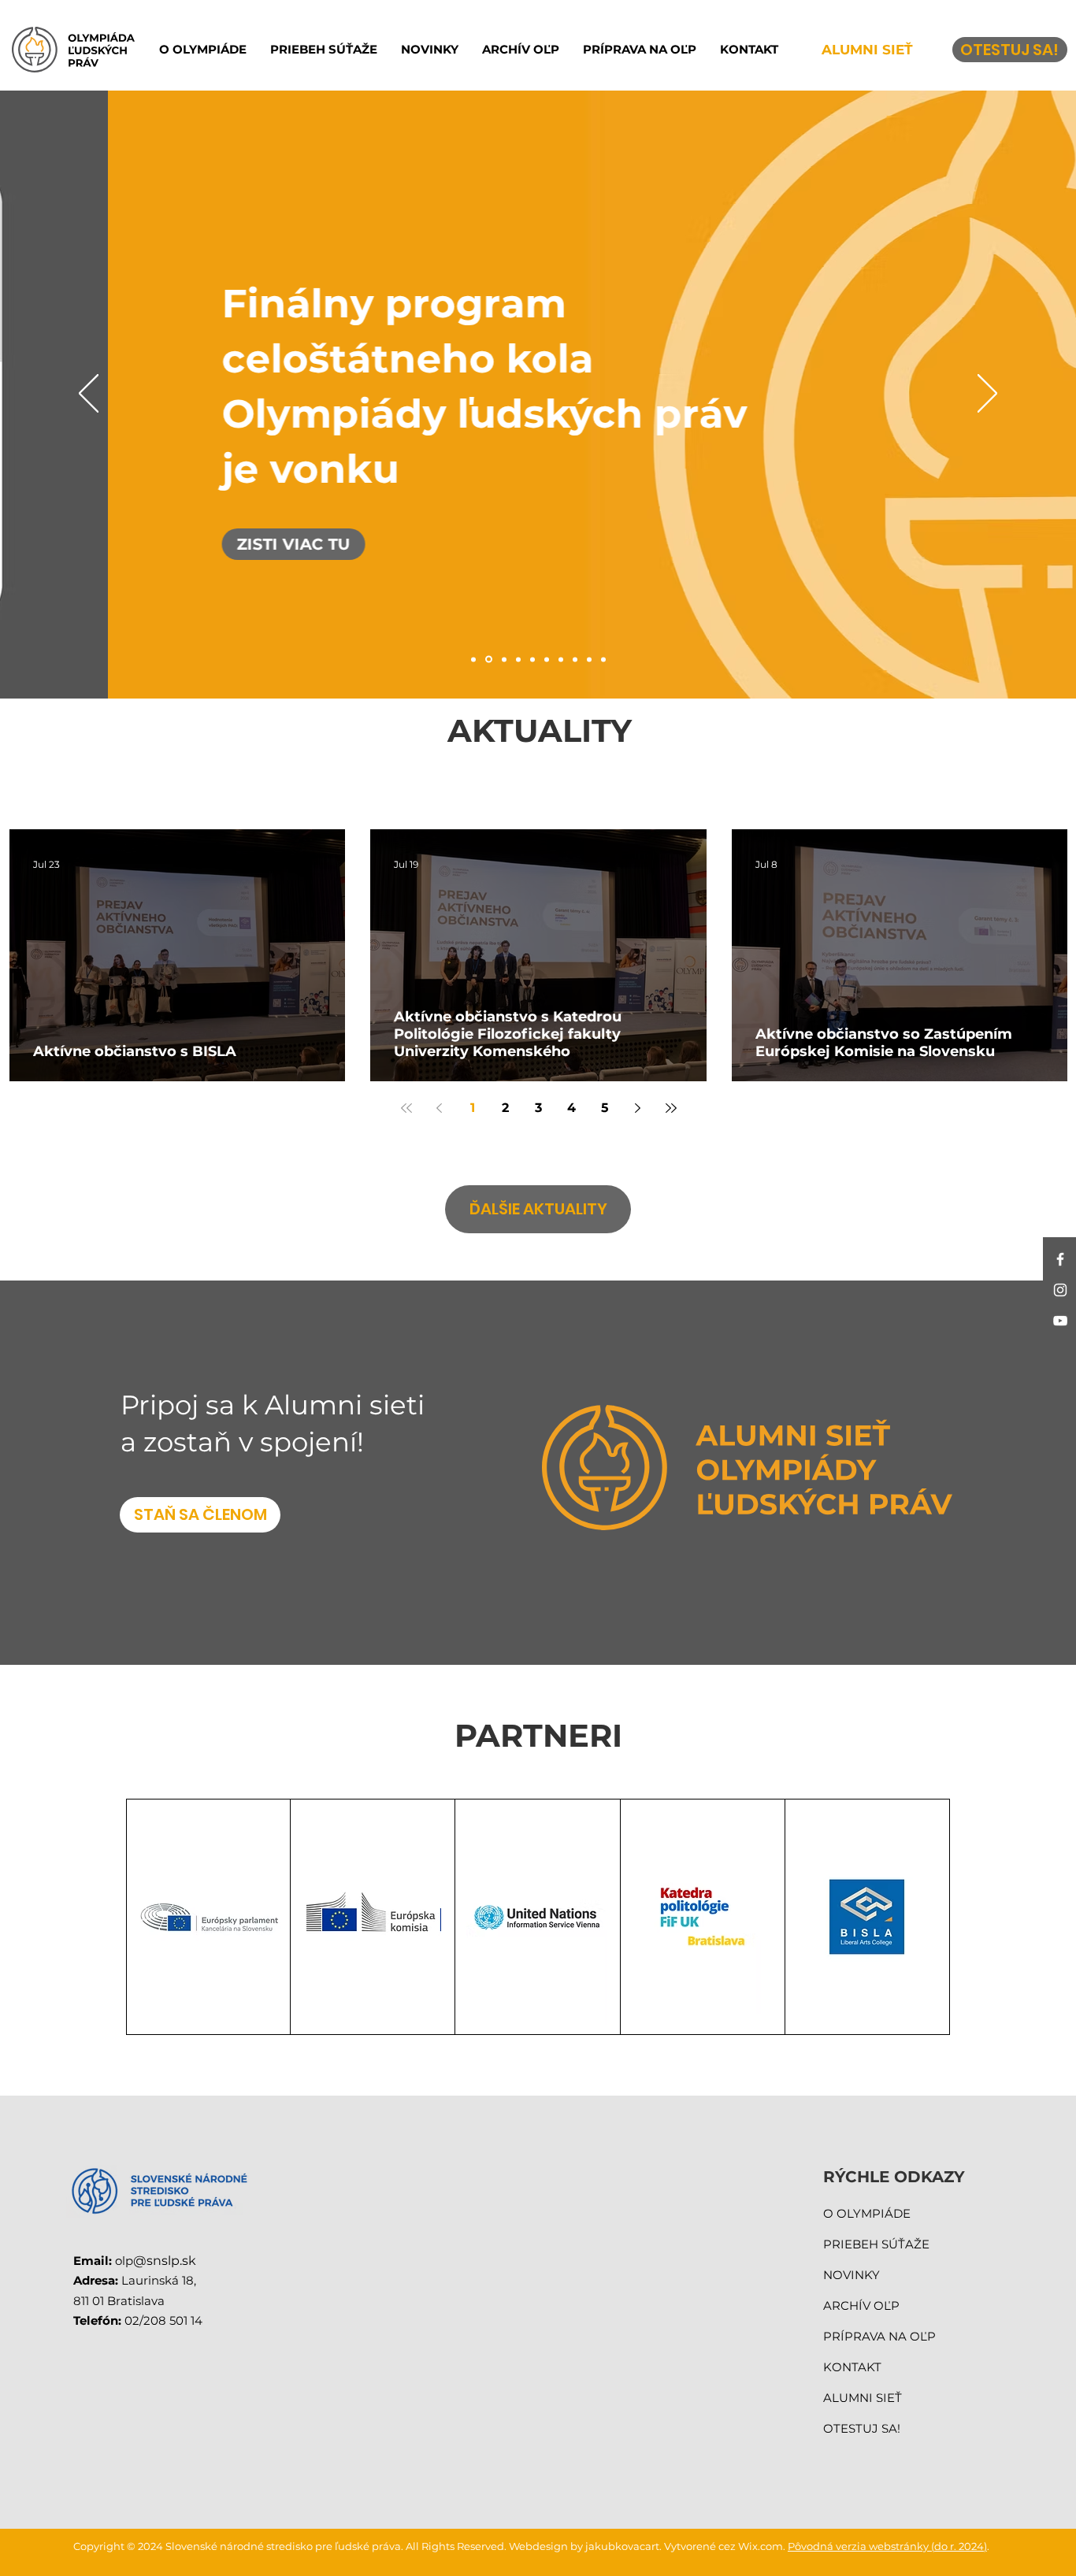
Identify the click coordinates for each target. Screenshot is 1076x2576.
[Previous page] (440, 1108)
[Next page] (638, 1108)
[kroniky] (504, 659)
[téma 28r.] (575, 659)
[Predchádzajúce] (89, 395)
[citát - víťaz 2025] (547, 659)
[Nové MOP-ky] (589, 659)
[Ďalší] (987, 395)
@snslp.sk (165, 2261)
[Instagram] (1060, 1290)
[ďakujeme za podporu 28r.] (473, 659)
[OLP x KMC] (561, 659)
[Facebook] (1060, 1259)
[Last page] (671, 1108)
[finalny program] (489, 660)
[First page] (406, 1108)
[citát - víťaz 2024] (603, 659)
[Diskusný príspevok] (532, 659)
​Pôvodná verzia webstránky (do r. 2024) (887, 2546)
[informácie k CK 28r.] (518, 659)
